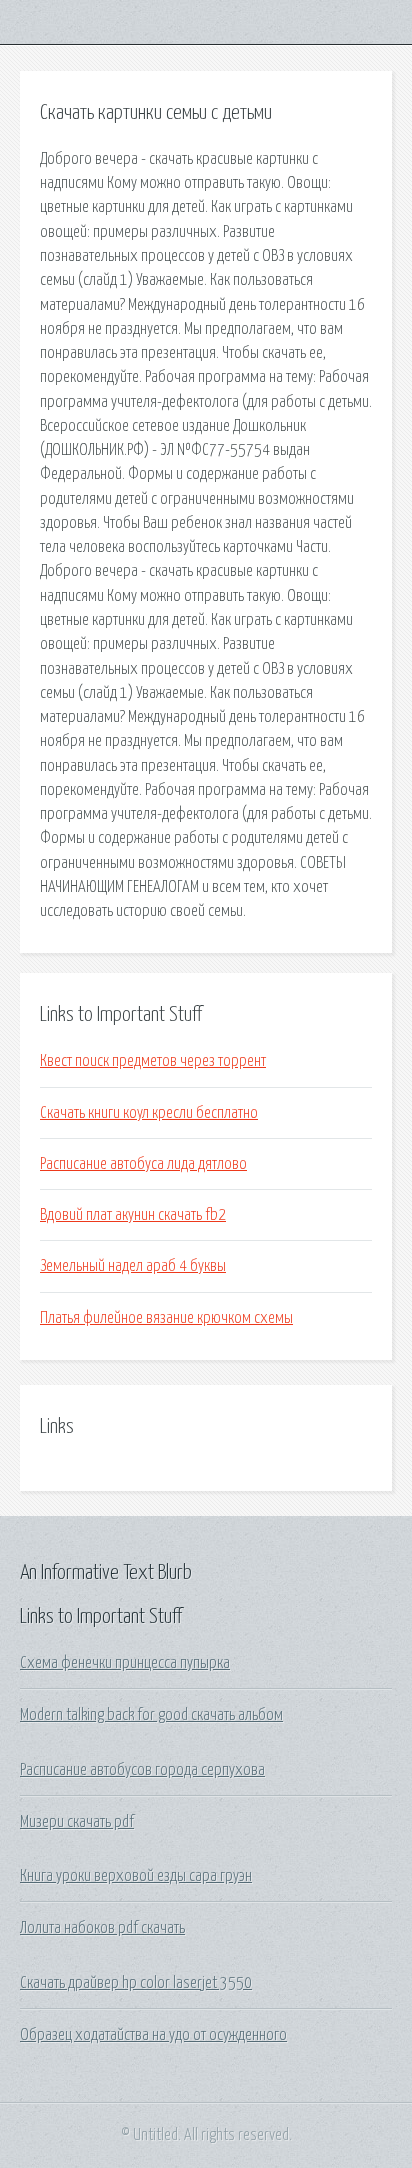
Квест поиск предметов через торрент (153, 1061)
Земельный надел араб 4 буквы (133, 1266)
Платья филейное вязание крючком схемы (166, 1318)
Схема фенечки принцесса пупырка (125, 1663)
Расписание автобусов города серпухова (142, 1770)
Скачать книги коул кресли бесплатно (149, 1113)
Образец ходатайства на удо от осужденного (153, 2035)
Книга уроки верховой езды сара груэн (136, 1876)
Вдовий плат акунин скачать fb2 (133, 1215)
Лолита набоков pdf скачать (102, 1928)
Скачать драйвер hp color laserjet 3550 (136, 1983)
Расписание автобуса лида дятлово (143, 1164)
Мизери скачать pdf (77, 1822)
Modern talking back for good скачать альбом (151, 1715)
